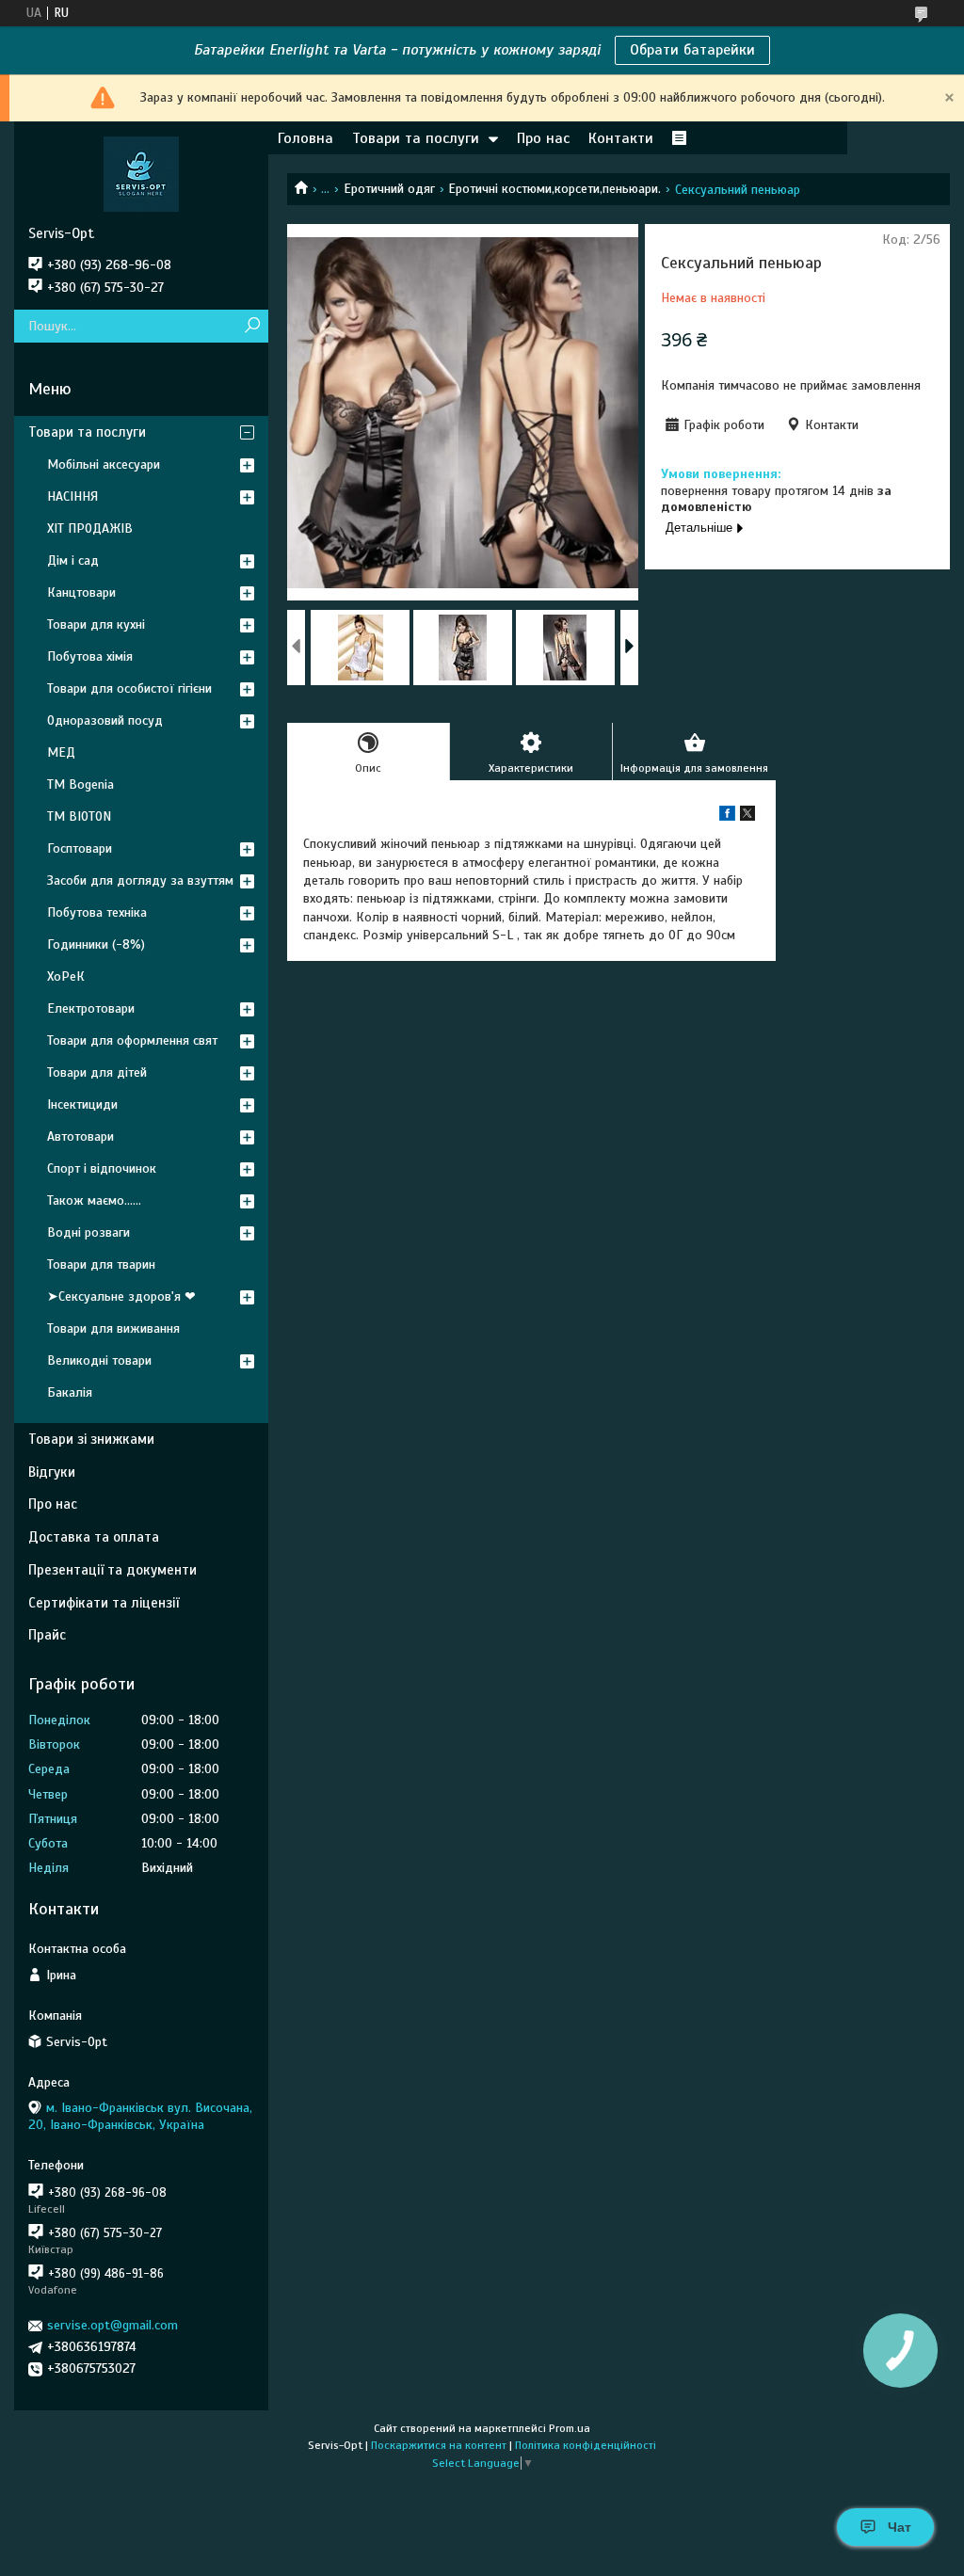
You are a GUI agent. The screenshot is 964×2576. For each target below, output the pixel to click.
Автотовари (80, 1136)
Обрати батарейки (692, 50)
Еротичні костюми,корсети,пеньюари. (554, 189)
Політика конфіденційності (586, 2445)
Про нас (543, 138)
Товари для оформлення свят (132, 1040)
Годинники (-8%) (96, 944)
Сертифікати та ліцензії (104, 1603)
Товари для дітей (97, 1072)
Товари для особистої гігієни (129, 688)
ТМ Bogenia (80, 784)
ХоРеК (66, 976)
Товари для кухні (96, 624)
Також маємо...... (94, 1200)
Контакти (621, 138)
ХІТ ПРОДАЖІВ (90, 528)
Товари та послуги (416, 138)
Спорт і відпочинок (102, 1168)
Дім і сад (73, 560)
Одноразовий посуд (105, 720)
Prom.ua (570, 2428)
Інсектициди (82, 1104)
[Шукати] (252, 326)
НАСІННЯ (72, 496)
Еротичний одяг (389, 189)
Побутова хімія (90, 656)
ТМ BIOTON (79, 816)
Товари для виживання (113, 1328)
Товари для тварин (101, 1264)
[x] (747, 816)
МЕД (61, 752)
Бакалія (70, 1392)
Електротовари (91, 1008)
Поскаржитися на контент (439, 2445)
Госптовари (80, 848)
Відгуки (52, 1472)
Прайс (47, 1635)
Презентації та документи (112, 1570)
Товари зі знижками (91, 1439)
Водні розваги (88, 1232)
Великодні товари (99, 1360)
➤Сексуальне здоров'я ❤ (121, 1296)
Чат (900, 2527)
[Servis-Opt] (141, 173)
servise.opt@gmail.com (112, 2325)
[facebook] (727, 816)
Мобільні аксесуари (104, 464)
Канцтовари (81, 592)
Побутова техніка (97, 912)
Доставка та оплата (94, 1537)
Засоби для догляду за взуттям (140, 880)
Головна (305, 138)
